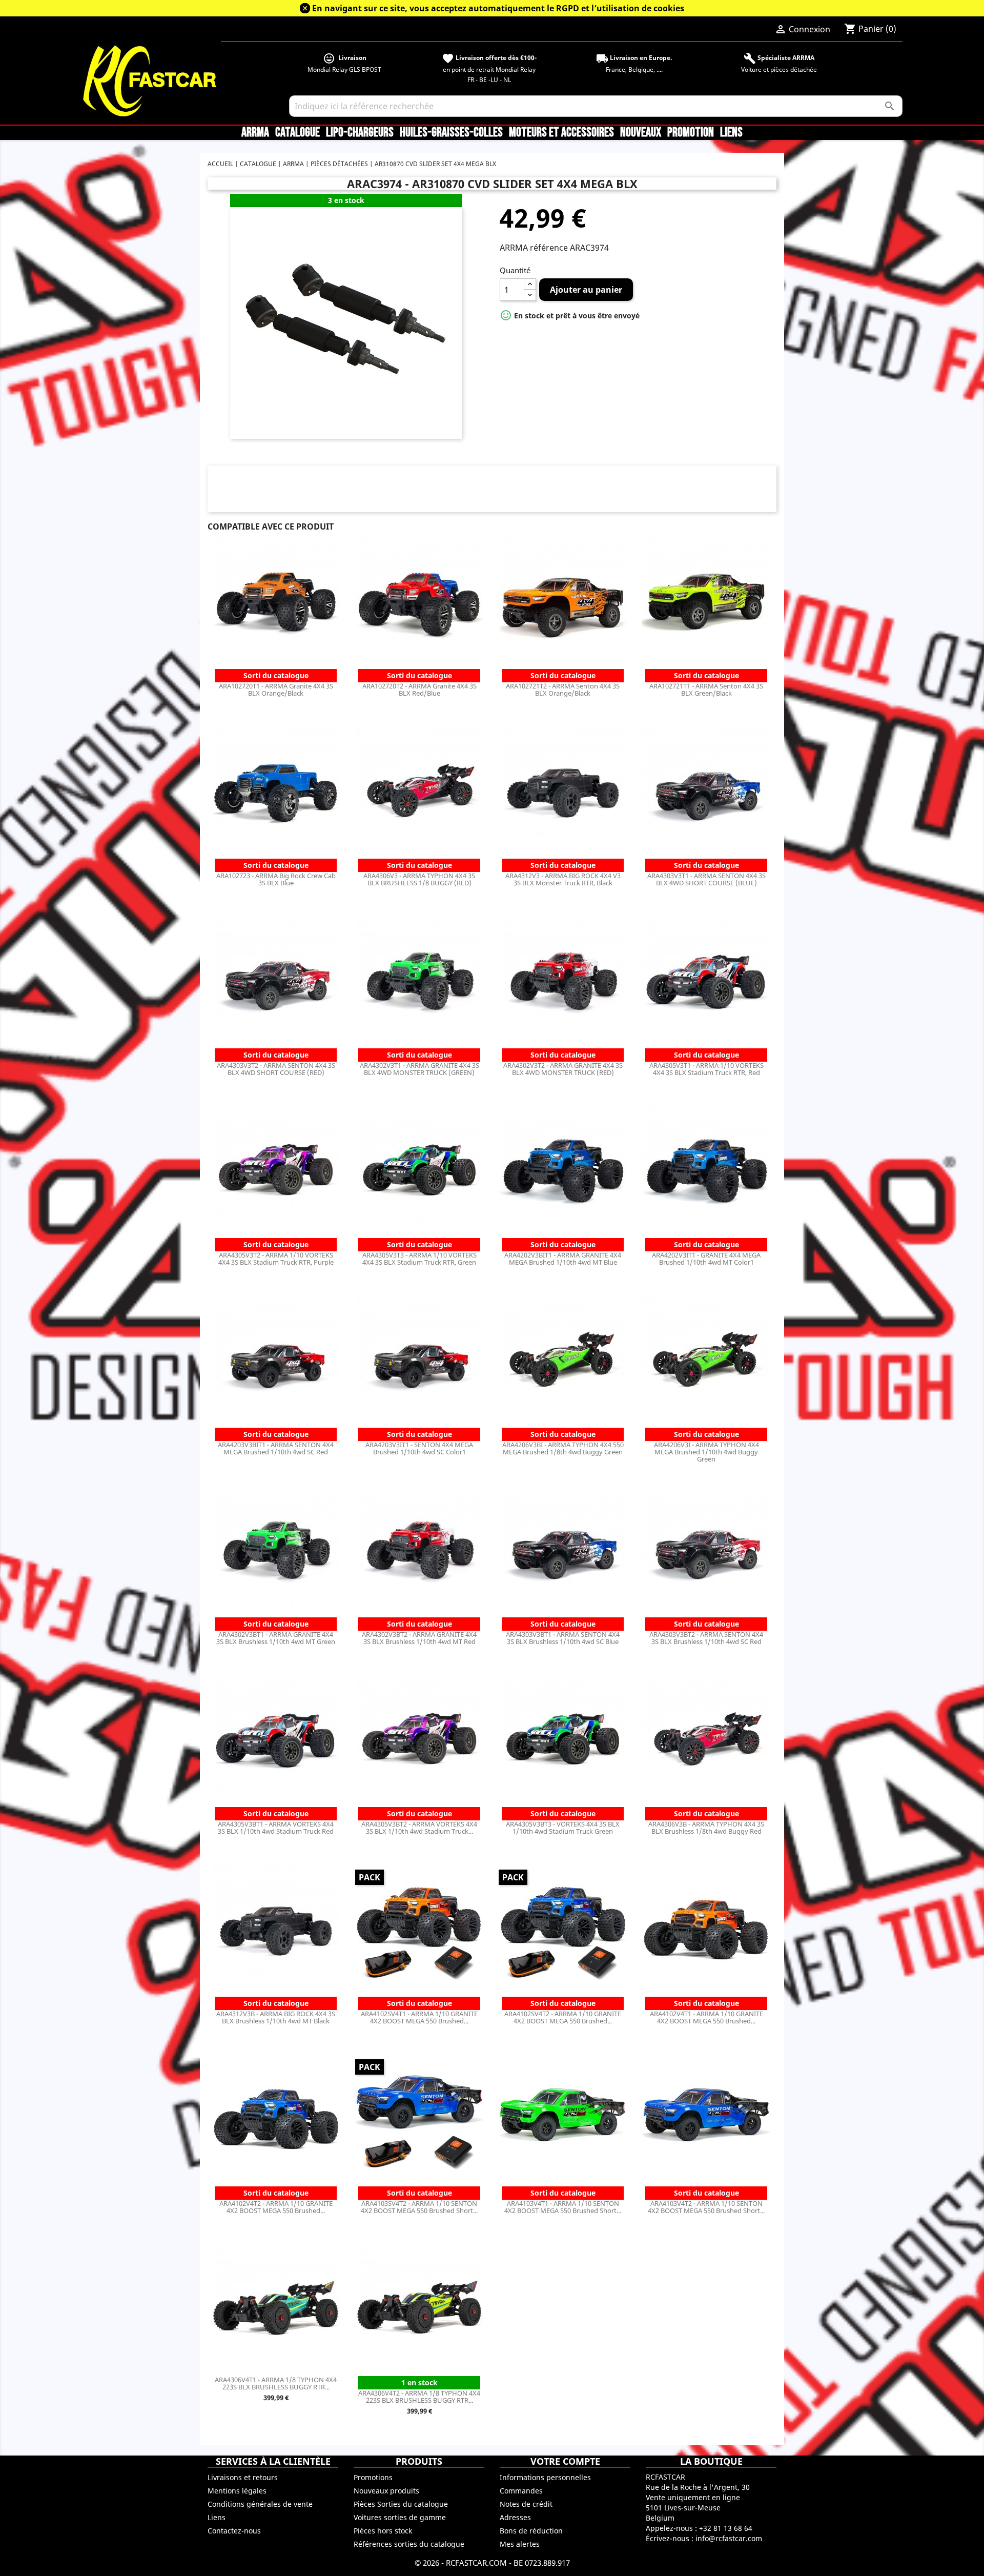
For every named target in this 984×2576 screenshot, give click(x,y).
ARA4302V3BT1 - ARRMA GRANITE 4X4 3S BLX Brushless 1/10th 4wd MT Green (276, 1638)
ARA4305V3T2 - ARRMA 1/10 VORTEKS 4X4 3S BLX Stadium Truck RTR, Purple (276, 1259)
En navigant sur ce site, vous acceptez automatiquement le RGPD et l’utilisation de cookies (498, 8)
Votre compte (565, 2461)
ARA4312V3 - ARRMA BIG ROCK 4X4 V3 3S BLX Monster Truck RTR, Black (563, 879)
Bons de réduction (531, 2531)
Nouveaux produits (386, 2491)
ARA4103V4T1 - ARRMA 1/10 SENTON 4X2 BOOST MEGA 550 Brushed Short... (563, 2207)
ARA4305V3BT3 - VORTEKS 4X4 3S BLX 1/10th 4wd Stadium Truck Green (563, 1828)
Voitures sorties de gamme (400, 2517)
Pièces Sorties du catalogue (401, 2504)
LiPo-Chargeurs (360, 133)
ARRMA (255, 133)
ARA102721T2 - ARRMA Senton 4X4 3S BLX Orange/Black (563, 689)
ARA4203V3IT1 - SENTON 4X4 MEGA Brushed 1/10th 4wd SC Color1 (419, 1448)
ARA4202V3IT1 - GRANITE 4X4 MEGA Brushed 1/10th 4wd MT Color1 (706, 1259)
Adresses (515, 2517)
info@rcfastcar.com (729, 2538)
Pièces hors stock (383, 2531)
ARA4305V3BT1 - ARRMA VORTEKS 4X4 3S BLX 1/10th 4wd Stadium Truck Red (276, 1828)
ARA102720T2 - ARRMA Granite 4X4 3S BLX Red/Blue (419, 689)
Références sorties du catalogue (409, 2544)
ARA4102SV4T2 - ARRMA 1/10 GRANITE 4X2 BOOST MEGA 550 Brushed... (563, 2017)
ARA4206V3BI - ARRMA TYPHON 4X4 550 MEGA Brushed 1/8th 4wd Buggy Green (563, 1448)
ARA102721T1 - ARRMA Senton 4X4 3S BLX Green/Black (706, 689)
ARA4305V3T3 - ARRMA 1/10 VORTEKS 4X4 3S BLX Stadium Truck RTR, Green (419, 1259)
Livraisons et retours (243, 2477)
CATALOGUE (298, 133)
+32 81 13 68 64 (726, 2528)
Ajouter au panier (586, 290)
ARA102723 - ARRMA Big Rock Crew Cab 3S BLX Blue (276, 879)
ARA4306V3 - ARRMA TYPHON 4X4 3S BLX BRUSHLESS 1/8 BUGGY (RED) (419, 879)
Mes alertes (520, 2544)
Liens (731, 133)
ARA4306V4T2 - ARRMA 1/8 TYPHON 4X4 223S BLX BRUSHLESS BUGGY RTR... (419, 2397)
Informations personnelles (545, 2477)
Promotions (373, 2477)
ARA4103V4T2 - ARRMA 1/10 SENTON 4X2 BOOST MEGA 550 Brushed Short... (706, 2207)
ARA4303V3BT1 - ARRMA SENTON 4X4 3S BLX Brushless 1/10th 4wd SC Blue (563, 1638)
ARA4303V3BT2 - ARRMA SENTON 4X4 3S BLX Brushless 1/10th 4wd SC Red (706, 1638)
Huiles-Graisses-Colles (451, 133)
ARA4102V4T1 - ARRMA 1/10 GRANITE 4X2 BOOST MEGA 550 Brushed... (706, 2017)
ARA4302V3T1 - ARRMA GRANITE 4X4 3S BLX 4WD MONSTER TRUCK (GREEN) (419, 1069)
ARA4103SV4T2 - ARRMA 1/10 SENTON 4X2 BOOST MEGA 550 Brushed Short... (419, 2207)
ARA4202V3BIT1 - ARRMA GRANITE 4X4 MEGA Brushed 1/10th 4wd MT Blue (563, 1259)
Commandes (521, 2491)
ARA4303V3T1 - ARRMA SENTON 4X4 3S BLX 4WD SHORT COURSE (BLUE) (706, 879)
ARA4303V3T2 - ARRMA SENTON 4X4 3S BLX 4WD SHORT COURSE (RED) (276, 1069)
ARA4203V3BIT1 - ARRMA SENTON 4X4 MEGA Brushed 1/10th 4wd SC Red (276, 1448)
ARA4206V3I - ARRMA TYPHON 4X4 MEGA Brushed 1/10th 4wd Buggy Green (706, 1452)
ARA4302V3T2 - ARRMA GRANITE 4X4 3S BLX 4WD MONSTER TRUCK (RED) (563, 1069)
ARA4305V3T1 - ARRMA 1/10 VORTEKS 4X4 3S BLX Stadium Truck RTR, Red (706, 1069)
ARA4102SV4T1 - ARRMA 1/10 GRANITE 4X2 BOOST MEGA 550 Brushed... (419, 2017)
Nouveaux (641, 133)
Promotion (691, 133)
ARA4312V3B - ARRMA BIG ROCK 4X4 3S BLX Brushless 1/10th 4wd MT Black (276, 2017)
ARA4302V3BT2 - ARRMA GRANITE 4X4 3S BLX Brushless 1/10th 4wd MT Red (419, 1638)
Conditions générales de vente (260, 2504)
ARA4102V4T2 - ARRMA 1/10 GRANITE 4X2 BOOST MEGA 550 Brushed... (276, 2207)
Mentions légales (237, 2491)
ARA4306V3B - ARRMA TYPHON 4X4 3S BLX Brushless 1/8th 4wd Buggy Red (706, 1828)
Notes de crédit (526, 2504)
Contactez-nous (234, 2531)
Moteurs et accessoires (561, 133)
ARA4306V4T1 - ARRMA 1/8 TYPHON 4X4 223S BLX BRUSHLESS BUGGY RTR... (276, 2383)
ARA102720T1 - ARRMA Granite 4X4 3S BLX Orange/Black (276, 689)
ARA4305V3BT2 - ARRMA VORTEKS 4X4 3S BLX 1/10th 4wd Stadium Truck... (419, 1828)
